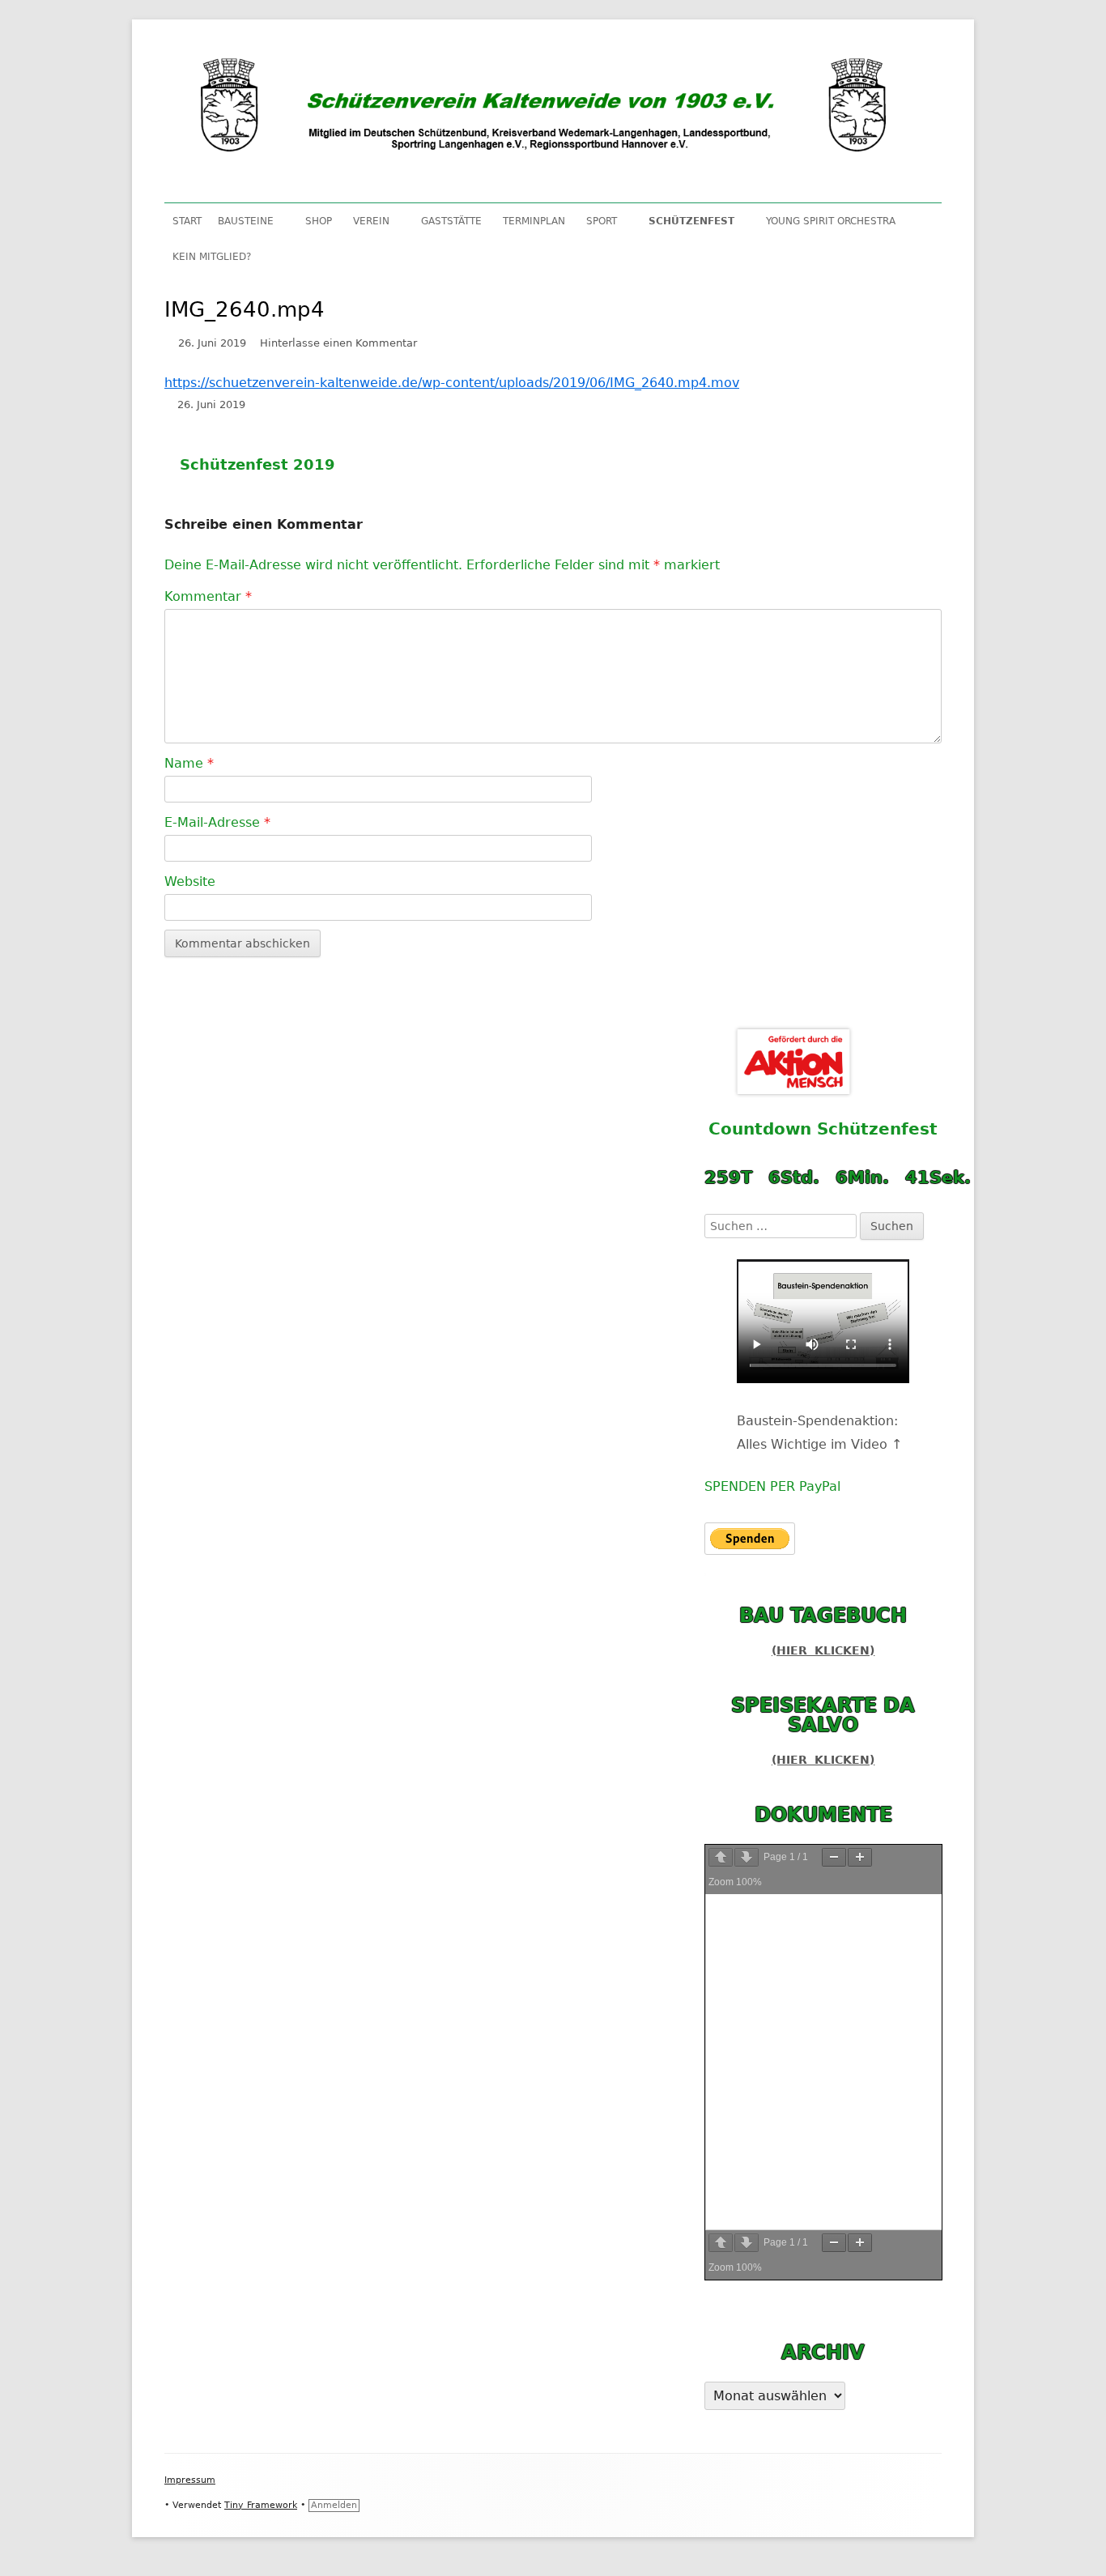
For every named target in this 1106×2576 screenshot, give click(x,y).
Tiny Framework (261, 2505)
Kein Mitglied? (212, 257)
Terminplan (534, 221)
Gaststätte (451, 221)
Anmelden (334, 2505)
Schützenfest (691, 221)
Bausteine (246, 221)
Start (187, 221)
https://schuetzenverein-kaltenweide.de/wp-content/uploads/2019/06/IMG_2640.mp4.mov (452, 383)
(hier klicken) (823, 1650)
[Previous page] (721, 1857)
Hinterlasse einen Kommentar (338, 343)
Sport (602, 221)
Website (190, 881)
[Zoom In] (860, 1857)
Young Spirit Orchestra (831, 221)
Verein (371, 221)
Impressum (190, 2480)
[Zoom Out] (834, 1857)
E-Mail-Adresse (217, 822)
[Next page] (747, 1857)
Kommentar (208, 596)
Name (189, 763)
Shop (319, 221)
